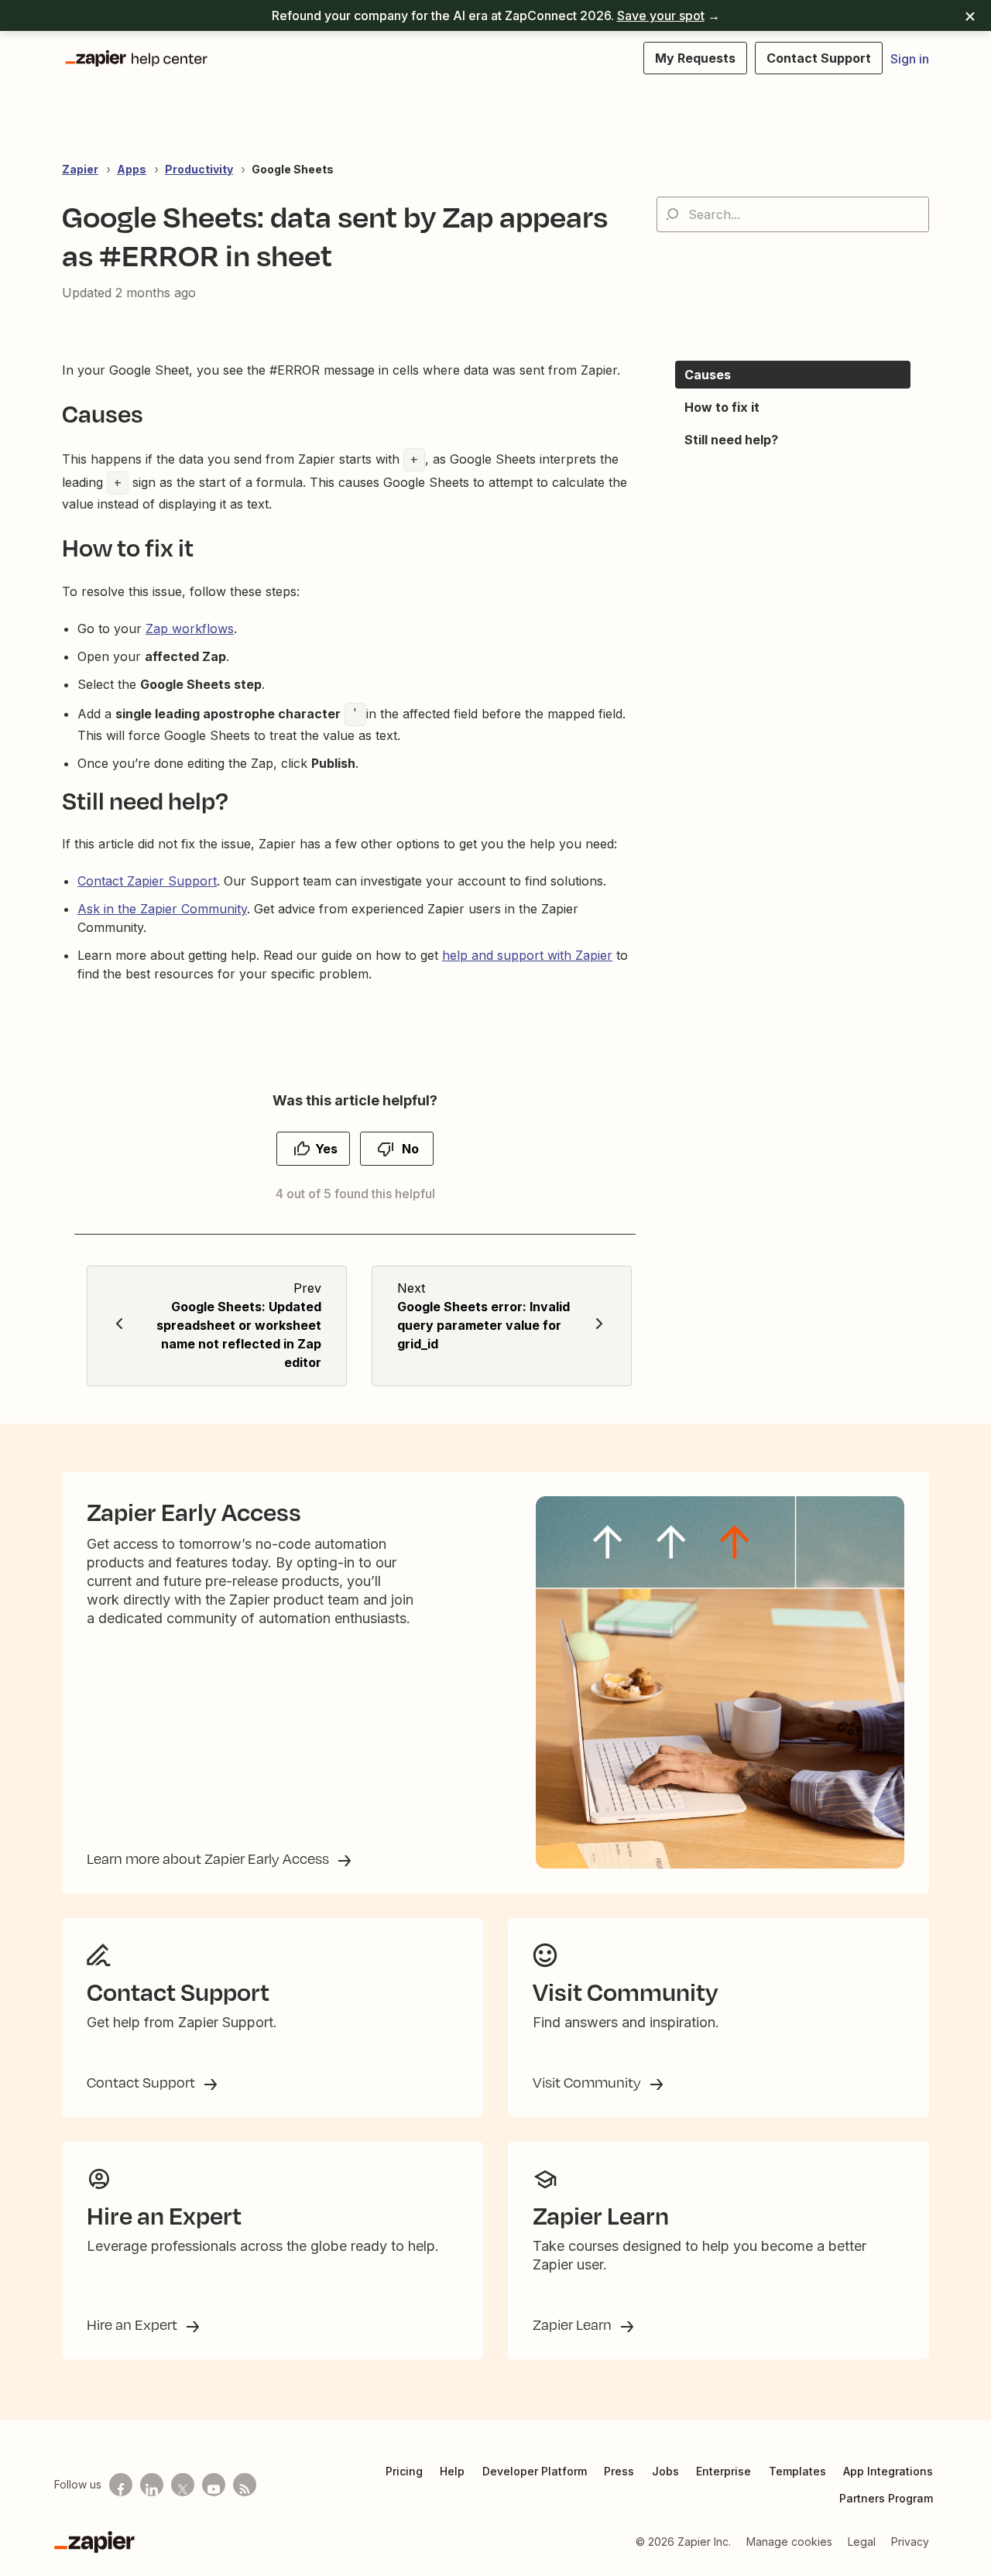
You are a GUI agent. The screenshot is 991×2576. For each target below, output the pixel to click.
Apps (132, 169)
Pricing (404, 2471)
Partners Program (886, 2498)
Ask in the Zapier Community (162, 909)
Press (619, 2471)
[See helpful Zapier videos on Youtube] (214, 2485)
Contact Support (142, 2082)
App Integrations (888, 2471)
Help (452, 2471)
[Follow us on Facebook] (121, 2485)
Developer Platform (535, 2471)
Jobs (665, 2471)
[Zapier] (94, 2542)
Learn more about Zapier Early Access (209, 1858)
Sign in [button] (910, 59)
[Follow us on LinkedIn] (152, 2485)
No (410, 1149)
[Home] (135, 58)
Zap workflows (190, 629)
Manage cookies (789, 2542)
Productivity (199, 169)
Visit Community (588, 2082)
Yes (326, 1149)
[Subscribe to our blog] (245, 2485)
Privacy (910, 2542)
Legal (862, 2542)
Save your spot (661, 15)
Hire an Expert (134, 2324)
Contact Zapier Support (147, 881)
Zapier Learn (574, 2324)
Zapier (80, 169)
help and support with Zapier (527, 955)
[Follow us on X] (183, 2485)
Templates (797, 2471)
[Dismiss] (970, 15)
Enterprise (724, 2471)
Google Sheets (293, 169)
